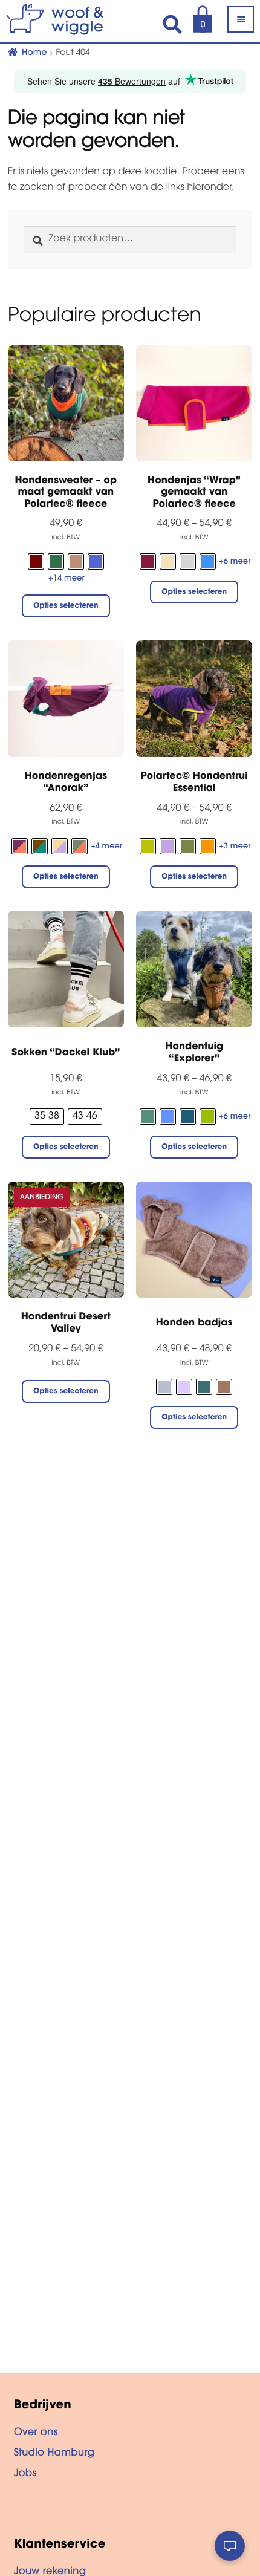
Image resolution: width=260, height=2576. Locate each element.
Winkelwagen (196, 17)
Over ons (36, 2433)
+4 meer (106, 847)
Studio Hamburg (54, 2454)
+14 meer (67, 579)
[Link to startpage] (67, 19)
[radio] (36, 561)
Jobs (25, 2474)
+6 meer (235, 562)
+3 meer (235, 847)
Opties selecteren (66, 607)
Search (172, 24)
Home (34, 53)
